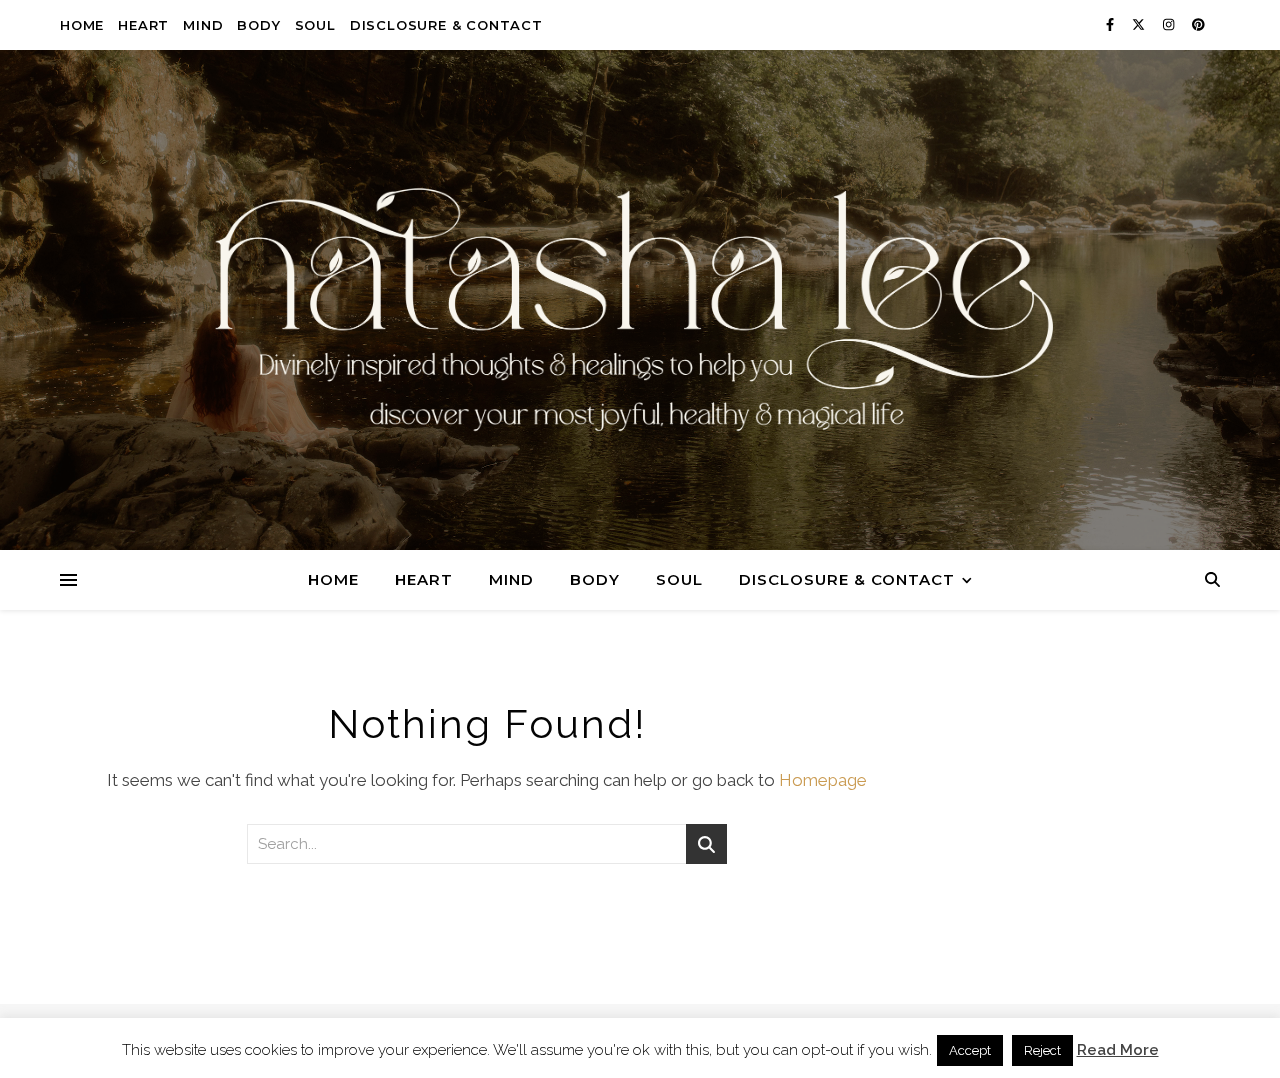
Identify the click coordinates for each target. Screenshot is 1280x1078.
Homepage (823, 780)
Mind (203, 25)
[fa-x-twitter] (1140, 24)
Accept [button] (970, 1050)
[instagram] (1170, 24)
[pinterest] (1198, 24)
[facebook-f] (1111, 24)
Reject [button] (1042, 1050)
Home (82, 25)
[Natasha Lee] (640, 309)
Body (258, 25)
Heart (143, 25)
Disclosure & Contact (446, 25)
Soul (315, 25)
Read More (1118, 1050)
